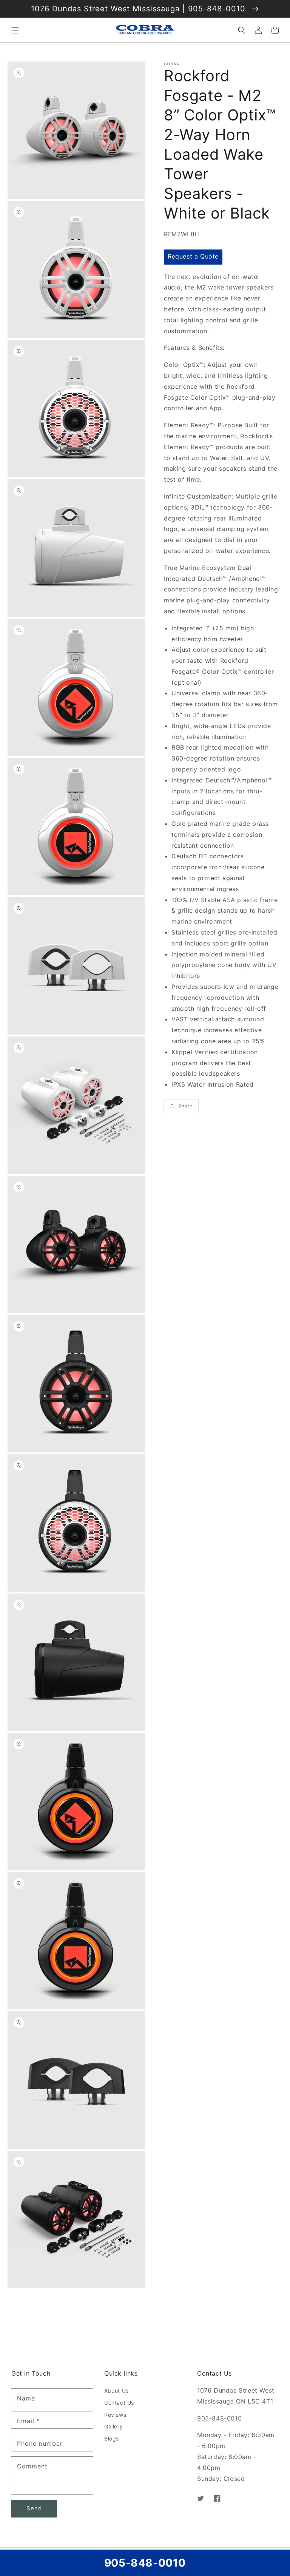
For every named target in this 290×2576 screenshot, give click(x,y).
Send (34, 2508)
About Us (116, 2390)
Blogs (112, 2438)
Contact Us (119, 2403)
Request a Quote (193, 256)
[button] (15, 30)
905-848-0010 (219, 2418)
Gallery (113, 2426)
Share (185, 1106)
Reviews (115, 2415)
